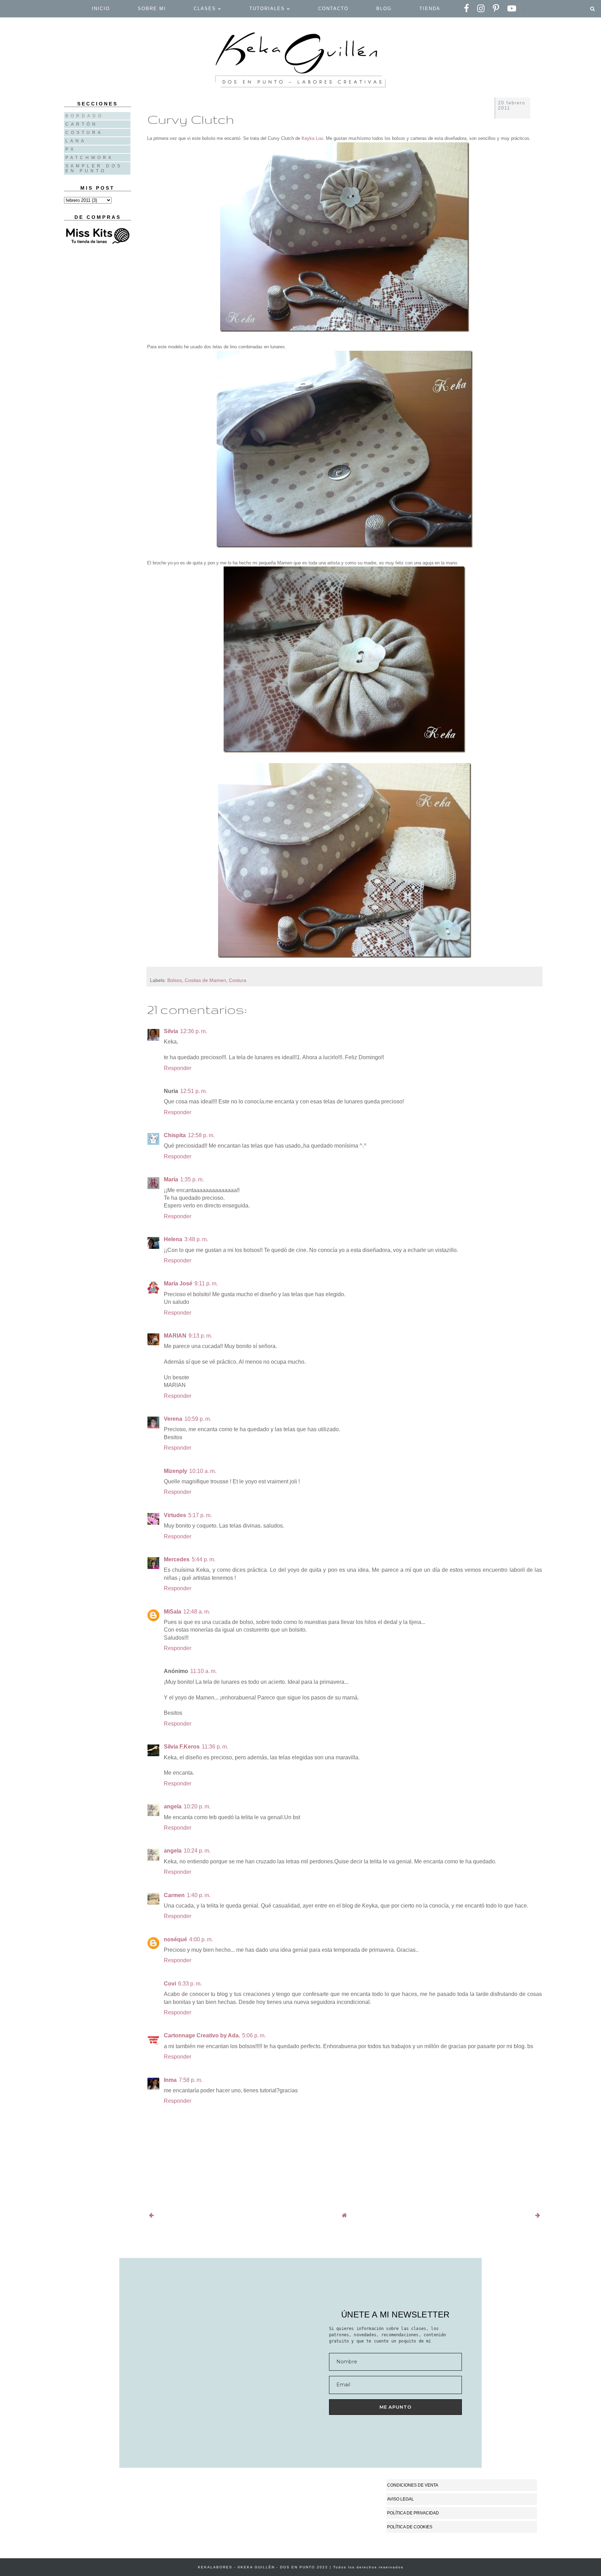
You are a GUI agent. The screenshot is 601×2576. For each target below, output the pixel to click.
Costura (238, 980)
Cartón (82, 124)
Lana (76, 141)
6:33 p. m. (190, 1984)
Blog (384, 9)
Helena (173, 1239)
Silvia (171, 1031)
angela (173, 1806)
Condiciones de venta (413, 2485)
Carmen (174, 1895)
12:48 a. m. (197, 1612)
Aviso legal (400, 2499)
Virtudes (175, 1515)
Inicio (101, 9)
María (171, 1179)
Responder (178, 1068)
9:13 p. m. (200, 1336)
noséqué (175, 1939)
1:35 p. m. (192, 1179)
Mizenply (175, 1471)
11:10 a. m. (203, 1671)
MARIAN (175, 1336)
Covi (170, 1984)
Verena (173, 1419)
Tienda (430, 9)
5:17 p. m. (200, 1515)
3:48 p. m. (196, 1239)
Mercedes (177, 1559)
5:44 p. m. (203, 1559)
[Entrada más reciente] (151, 2215)
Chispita (175, 1135)
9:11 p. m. (206, 1283)
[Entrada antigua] (538, 2215)
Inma (170, 2080)
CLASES (206, 9)
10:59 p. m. (198, 1419)
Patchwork (90, 158)
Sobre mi (152, 9)
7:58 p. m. (191, 2080)
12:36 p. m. (194, 1031)
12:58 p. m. (201, 1135)
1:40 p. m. (199, 1895)
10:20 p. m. (197, 1806)
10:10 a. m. (203, 1471)
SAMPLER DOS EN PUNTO (94, 168)
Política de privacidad (413, 2513)
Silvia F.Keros (182, 1747)
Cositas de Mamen (205, 980)
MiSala (173, 1612)
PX (71, 149)
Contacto (333, 9)
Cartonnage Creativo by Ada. (202, 2035)
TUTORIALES (268, 9)
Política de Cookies (410, 2527)
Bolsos (175, 980)
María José (178, 1283)
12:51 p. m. (194, 1091)
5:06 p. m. (254, 2035)
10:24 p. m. (197, 1851)
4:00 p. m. (201, 1939)
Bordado (85, 116)
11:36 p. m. (215, 1747)
